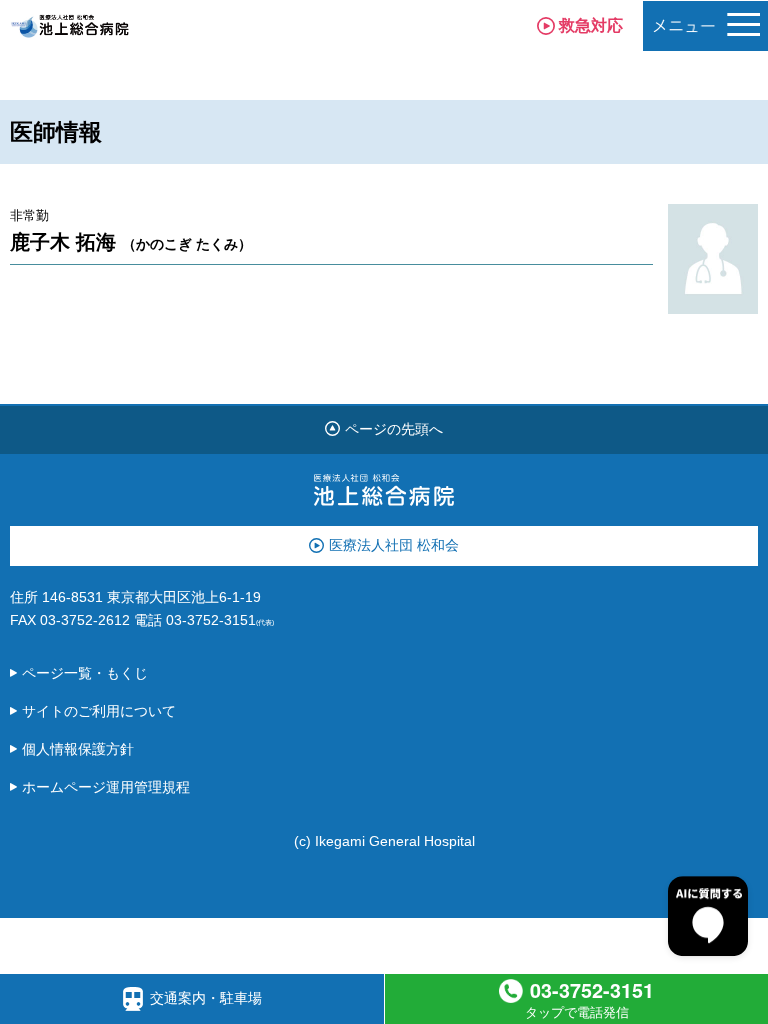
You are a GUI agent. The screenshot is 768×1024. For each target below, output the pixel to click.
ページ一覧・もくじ (85, 673)
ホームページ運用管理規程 (106, 787)
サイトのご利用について (99, 711)
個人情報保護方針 (78, 749)
